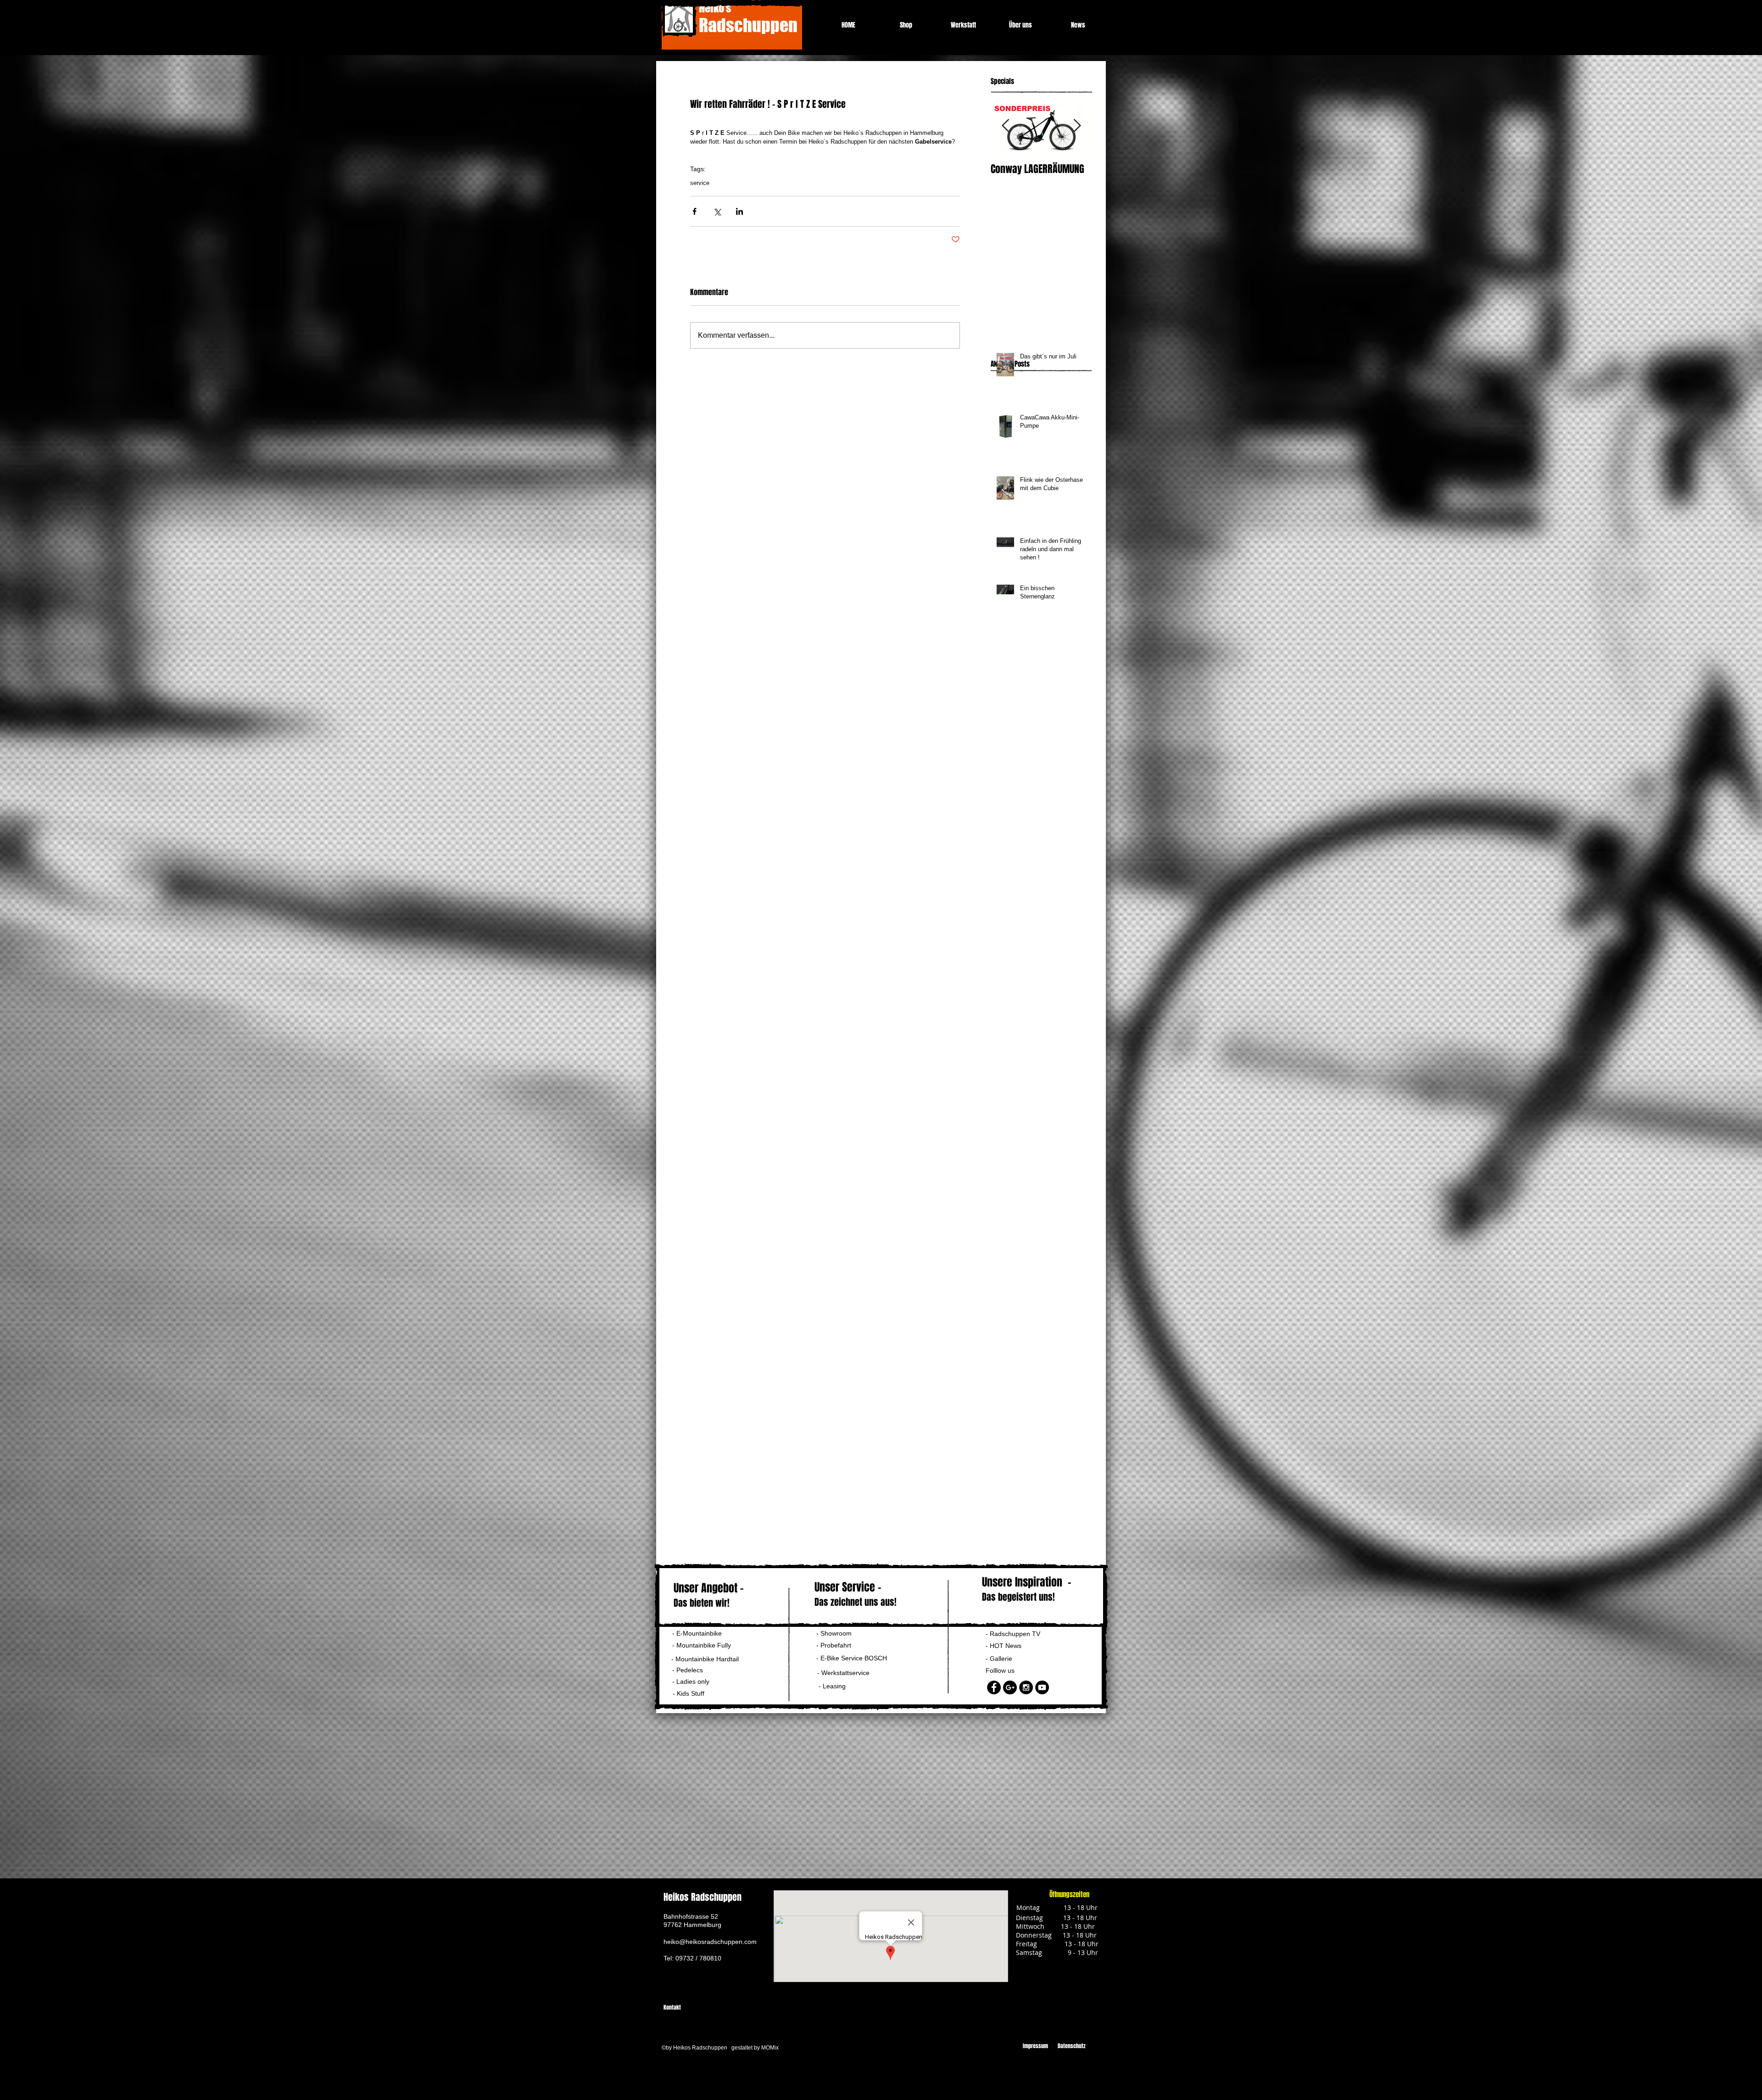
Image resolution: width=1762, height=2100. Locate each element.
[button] (694, 1682)
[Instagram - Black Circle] (1026, 1687)
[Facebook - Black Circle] (994, 1687)
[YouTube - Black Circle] (1042, 1687)
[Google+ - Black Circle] (1010, 1687)
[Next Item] (1077, 126)
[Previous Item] (1005, 126)
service (700, 183)
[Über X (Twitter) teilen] (717, 211)
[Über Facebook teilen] (694, 211)
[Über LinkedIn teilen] (739, 211)
